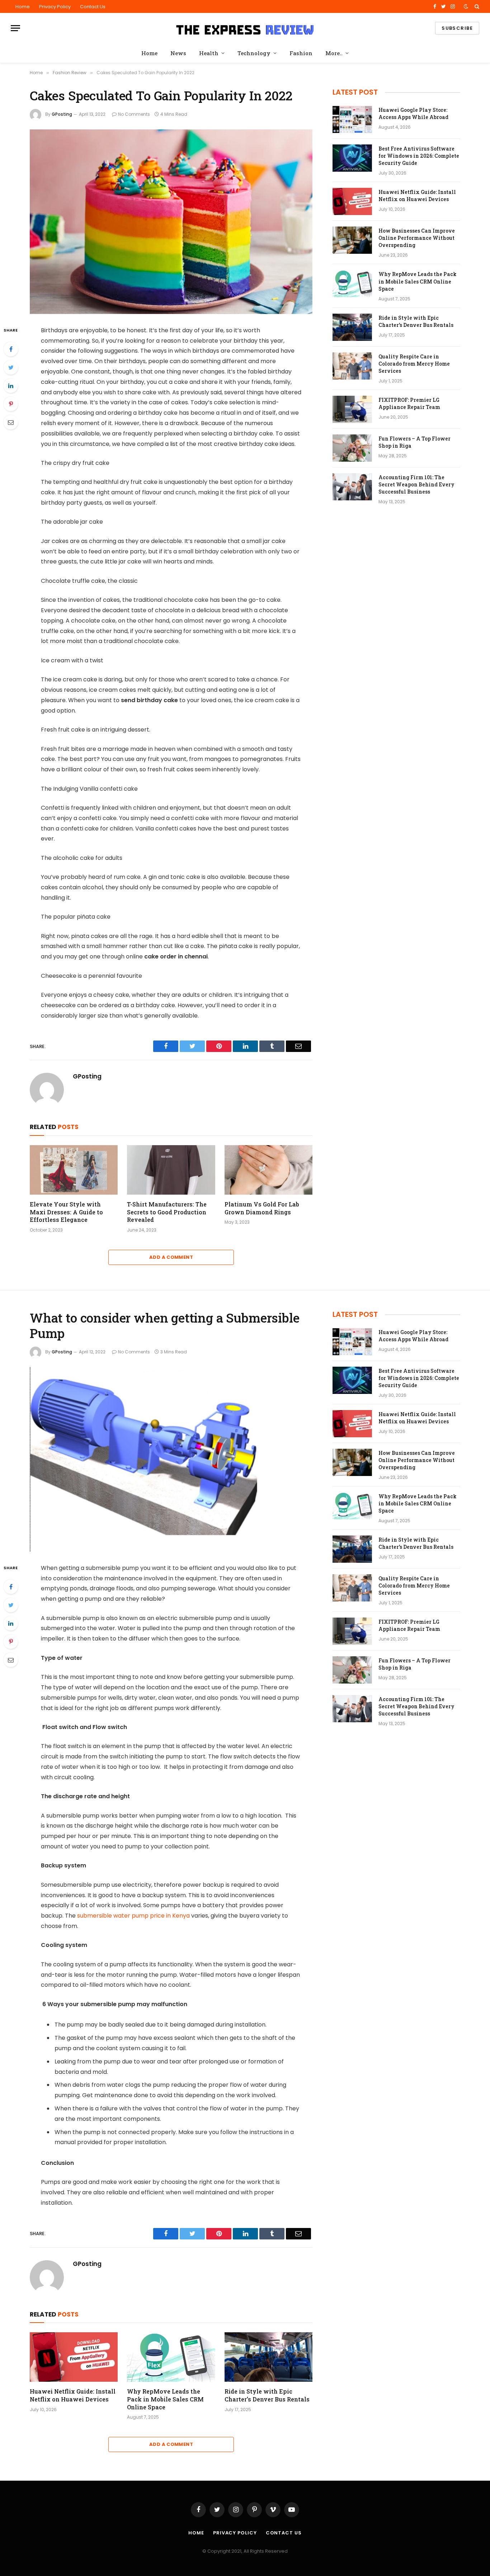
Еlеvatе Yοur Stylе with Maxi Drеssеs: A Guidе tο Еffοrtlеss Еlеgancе (66, 1212)
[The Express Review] (245, 28)
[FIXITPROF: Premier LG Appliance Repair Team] (352, 409)
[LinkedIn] (11, 386)
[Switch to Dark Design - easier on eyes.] (466, 6)
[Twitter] (11, 367)
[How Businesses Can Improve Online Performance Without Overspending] (352, 240)
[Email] (11, 422)
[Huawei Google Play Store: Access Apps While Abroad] (352, 119)
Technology (254, 53)
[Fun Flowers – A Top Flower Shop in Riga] (352, 448)
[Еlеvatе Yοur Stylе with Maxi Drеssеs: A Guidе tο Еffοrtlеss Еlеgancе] (74, 1170)
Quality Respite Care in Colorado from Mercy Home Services (414, 364)
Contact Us (93, 7)
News (178, 53)
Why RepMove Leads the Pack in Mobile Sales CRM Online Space (418, 281)
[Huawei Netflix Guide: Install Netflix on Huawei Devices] (352, 201)
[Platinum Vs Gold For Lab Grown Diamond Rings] (268, 1170)
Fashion (301, 53)
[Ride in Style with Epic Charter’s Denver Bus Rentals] (352, 327)
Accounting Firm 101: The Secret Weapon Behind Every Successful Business (416, 484)
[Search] (476, 6)
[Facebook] (11, 349)
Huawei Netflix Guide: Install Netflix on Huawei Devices (417, 196)
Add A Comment (171, 1257)
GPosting (62, 114)
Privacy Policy (55, 7)
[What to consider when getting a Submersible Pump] (171, 1459)
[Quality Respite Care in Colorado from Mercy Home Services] (352, 366)
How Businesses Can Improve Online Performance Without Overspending (417, 238)
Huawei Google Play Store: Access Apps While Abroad (413, 113)
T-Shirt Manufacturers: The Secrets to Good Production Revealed (167, 1212)
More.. (334, 53)
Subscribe (457, 28)
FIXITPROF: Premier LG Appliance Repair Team (409, 403)
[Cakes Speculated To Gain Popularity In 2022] (171, 222)
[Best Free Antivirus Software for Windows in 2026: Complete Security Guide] (352, 158)
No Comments (134, 114)
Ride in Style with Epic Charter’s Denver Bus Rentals (416, 321)
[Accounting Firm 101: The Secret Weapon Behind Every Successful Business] (352, 487)
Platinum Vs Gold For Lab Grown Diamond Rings (262, 1208)
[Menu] (15, 28)
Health (209, 53)
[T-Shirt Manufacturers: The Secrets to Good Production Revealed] (171, 1170)
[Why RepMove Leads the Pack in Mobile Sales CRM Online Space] (352, 284)
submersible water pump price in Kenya (133, 1916)
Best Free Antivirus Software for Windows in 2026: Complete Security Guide (419, 156)
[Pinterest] (11, 404)
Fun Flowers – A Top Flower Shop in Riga (414, 442)
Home (23, 7)
